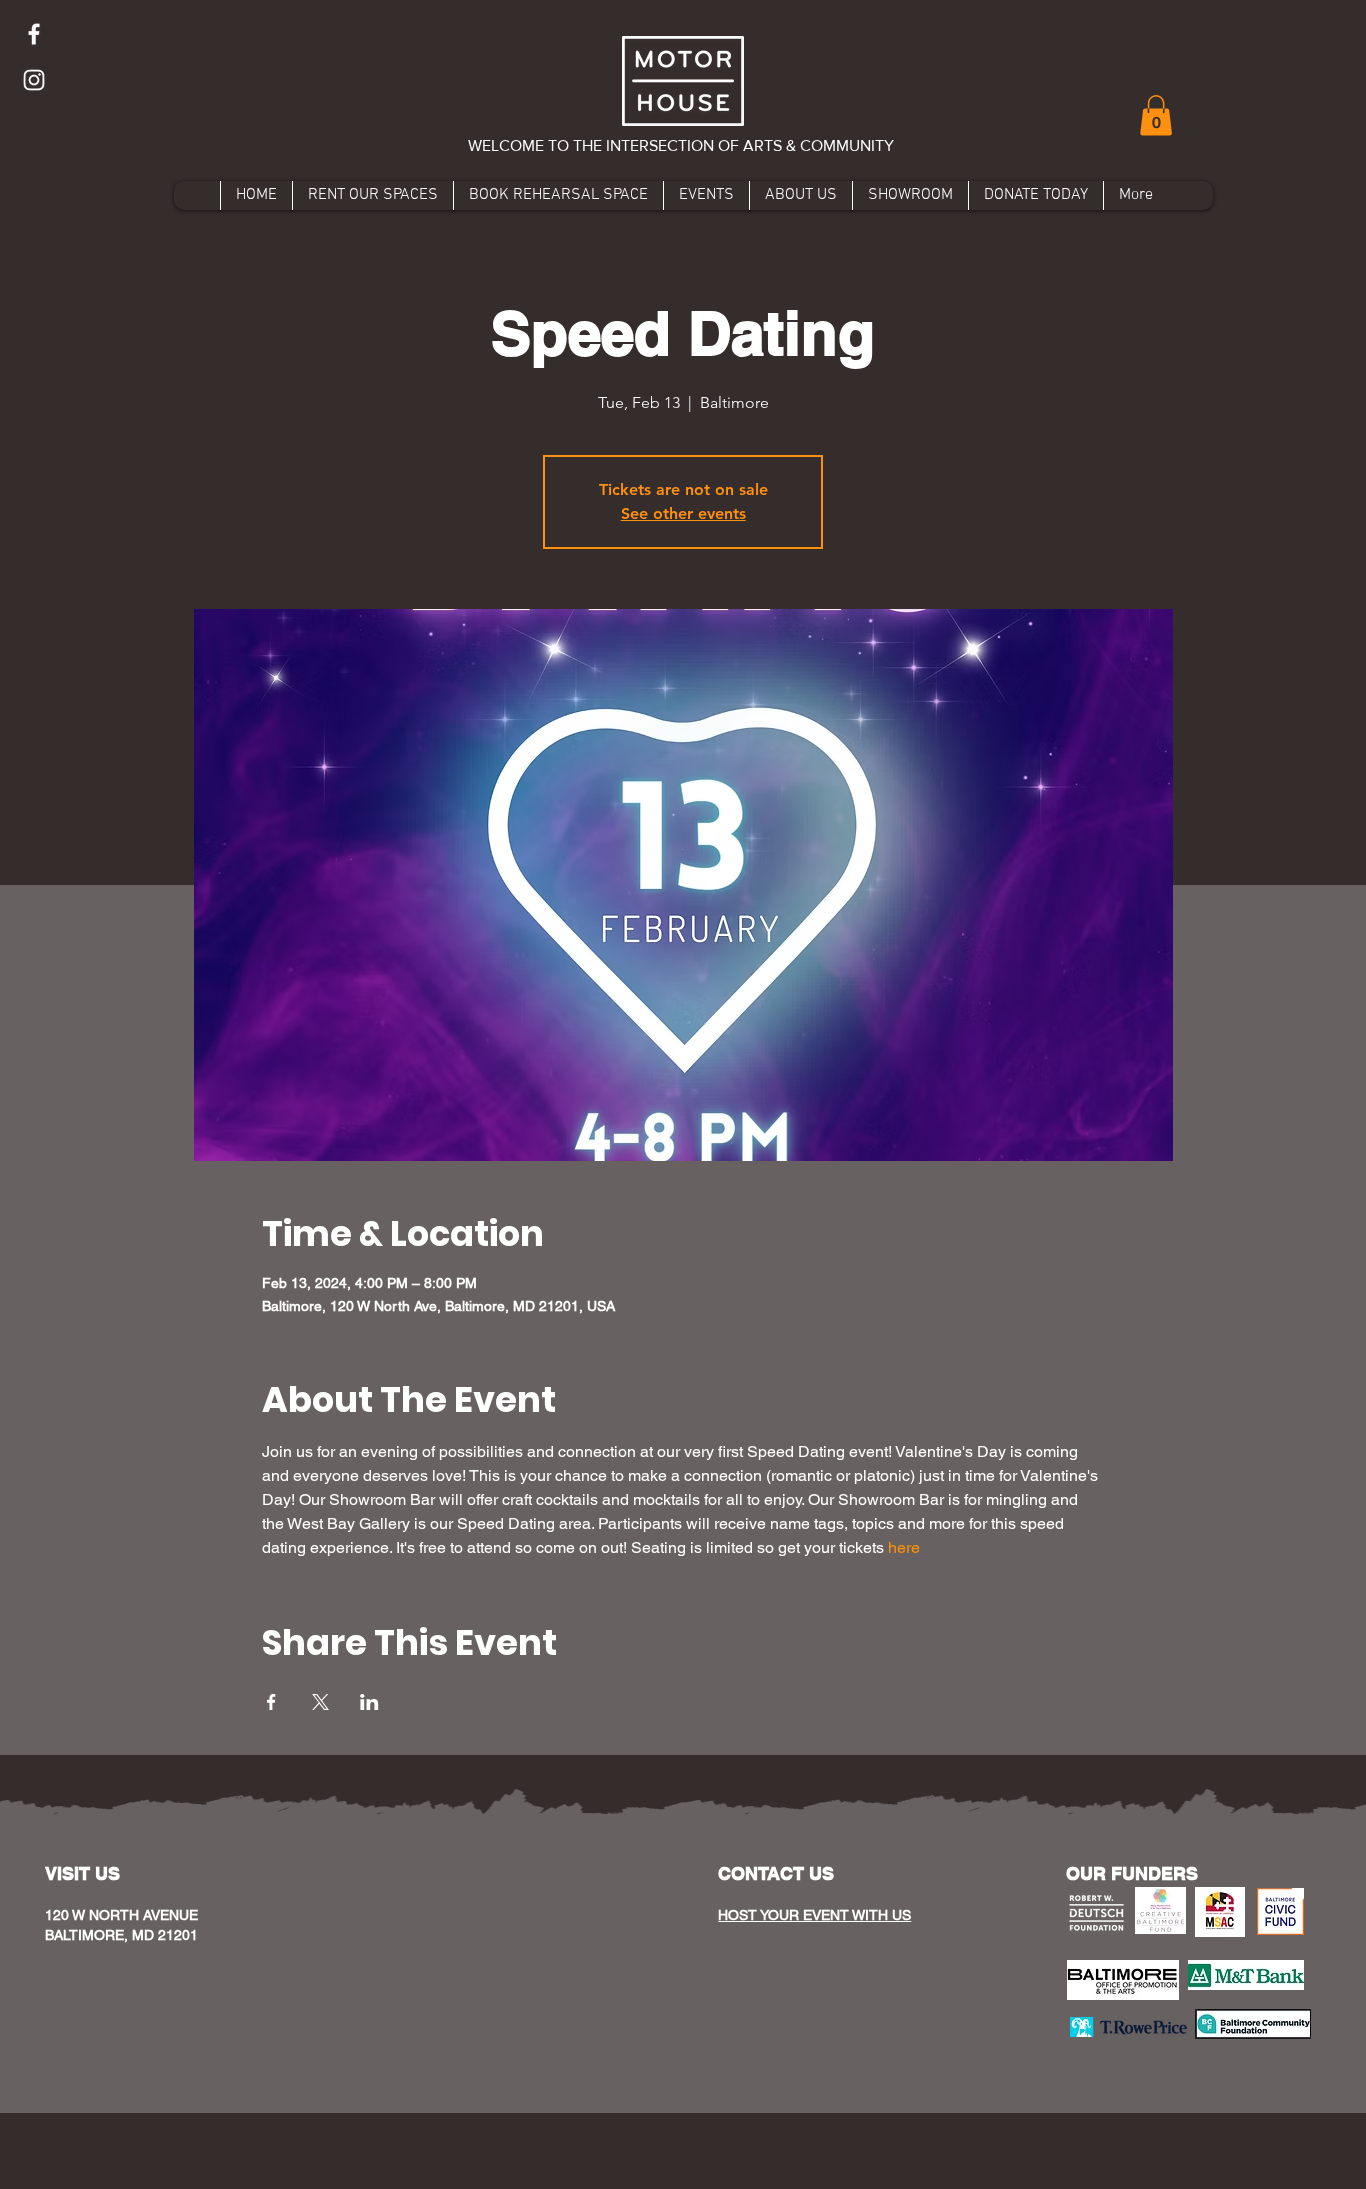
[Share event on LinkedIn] (369, 1702)
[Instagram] (34, 80)
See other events (683, 513)
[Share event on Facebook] (271, 1702)
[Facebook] (34, 34)
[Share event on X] (320, 1702)
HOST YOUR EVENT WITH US (814, 1915)
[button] (1156, 115)
